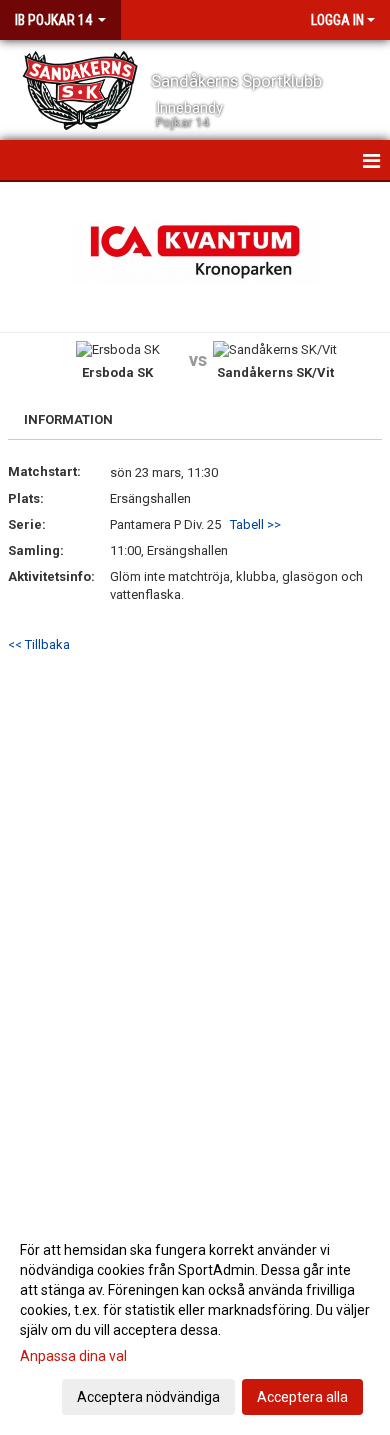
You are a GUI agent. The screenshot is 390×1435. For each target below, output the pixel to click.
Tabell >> (255, 524)
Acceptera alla (302, 1397)
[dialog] (195, 1322)
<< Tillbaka (39, 644)
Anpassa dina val (73, 1356)
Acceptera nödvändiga (148, 1397)
